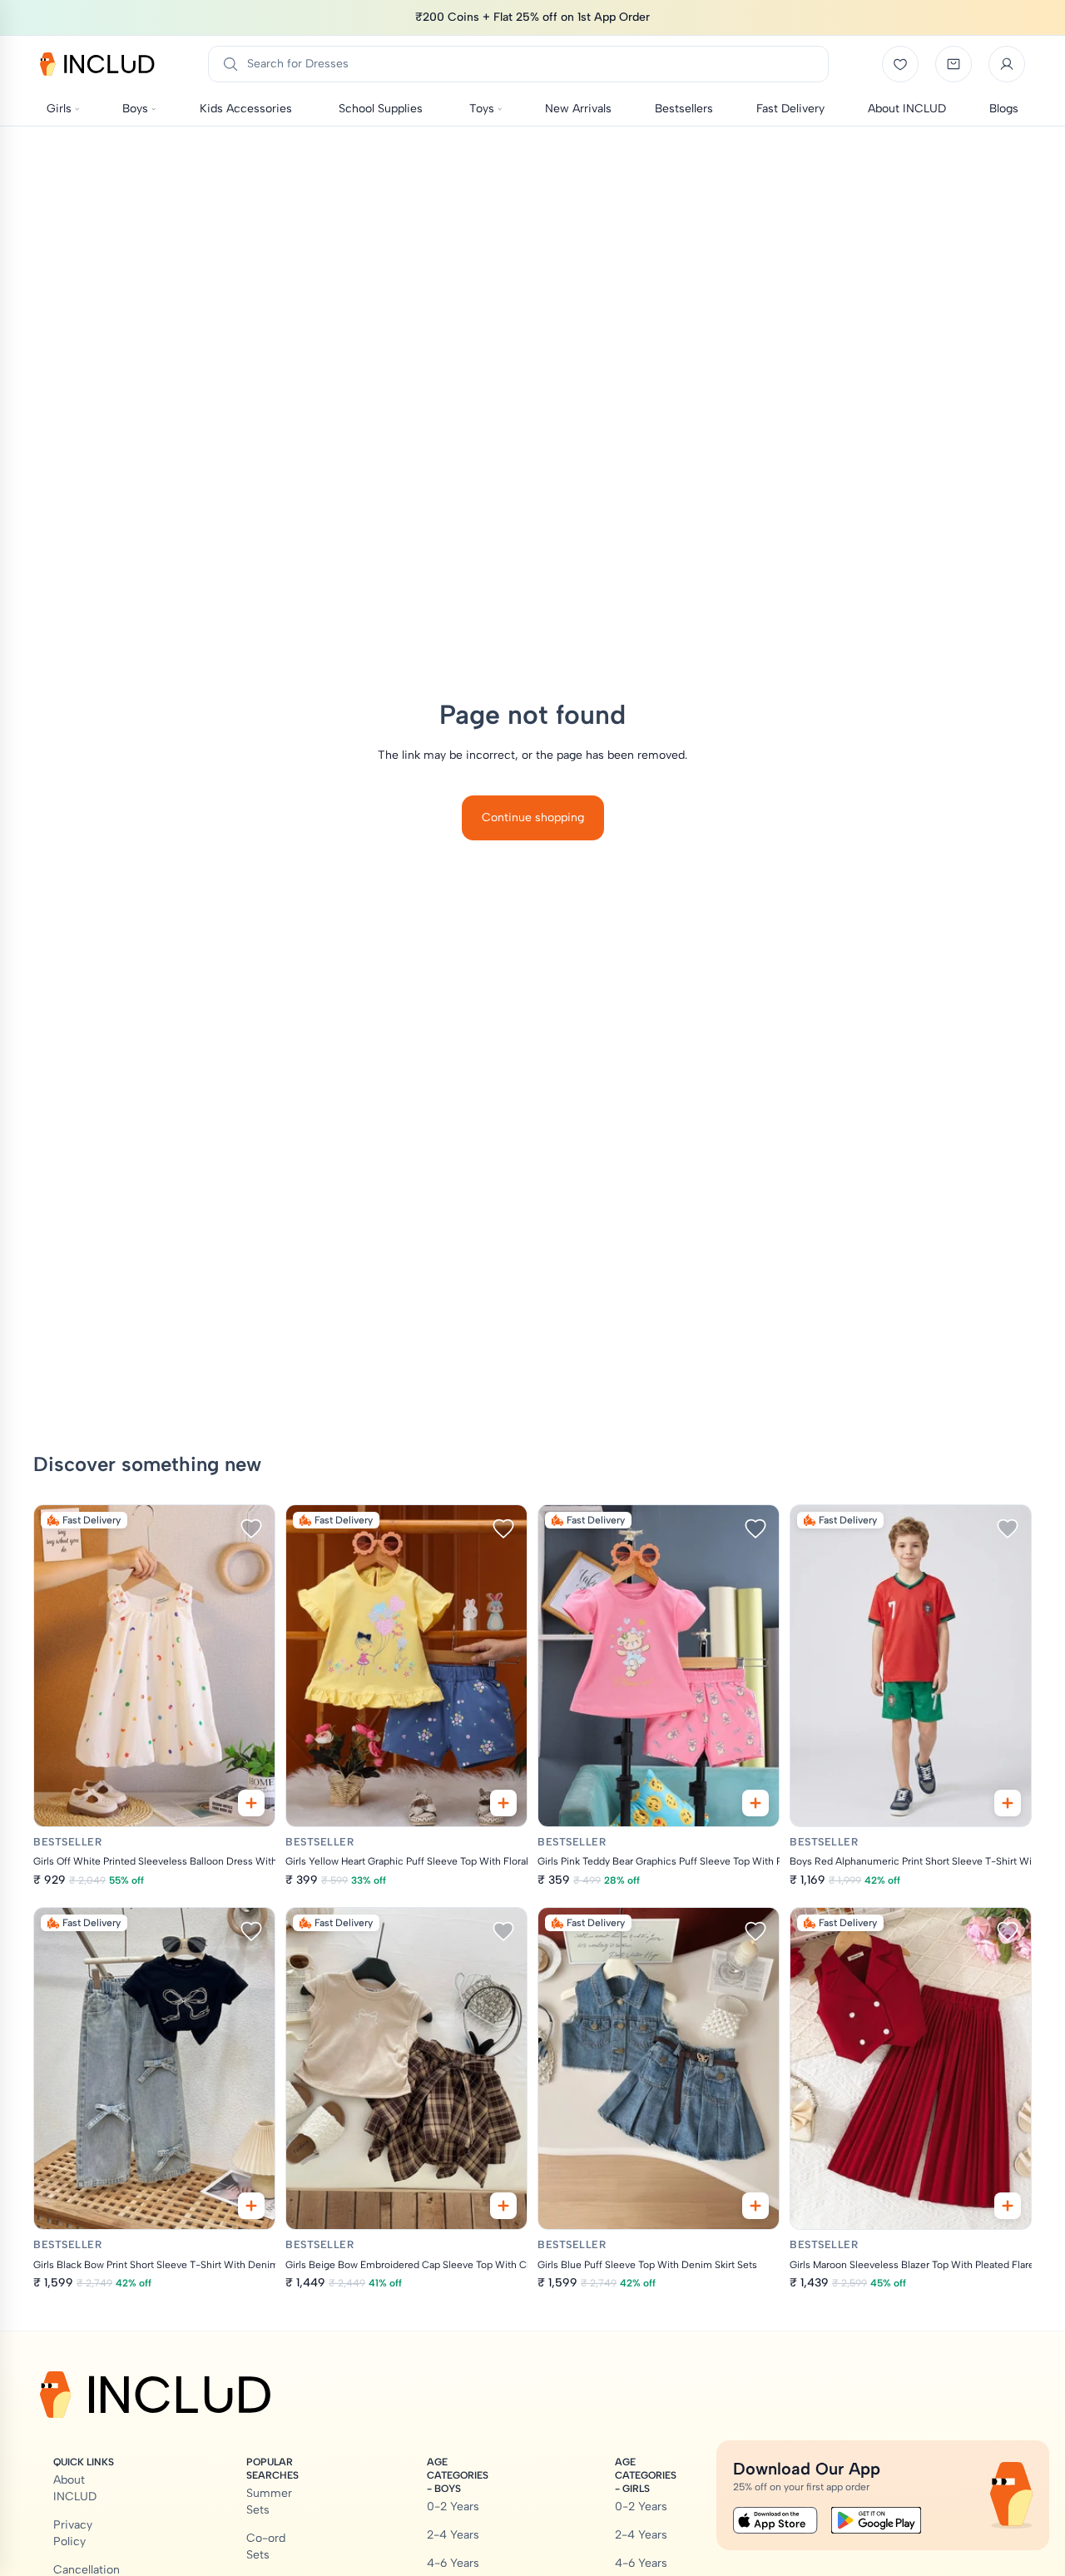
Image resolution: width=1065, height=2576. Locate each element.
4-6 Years (453, 2563)
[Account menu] (1007, 64)
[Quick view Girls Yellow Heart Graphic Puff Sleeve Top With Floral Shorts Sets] (503, 1803)
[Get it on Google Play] (876, 2520)
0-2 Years (453, 2507)
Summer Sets (269, 2502)
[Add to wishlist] (251, 1528)
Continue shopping (533, 817)
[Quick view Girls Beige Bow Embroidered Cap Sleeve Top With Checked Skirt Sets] (503, 2206)
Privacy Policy (73, 2533)
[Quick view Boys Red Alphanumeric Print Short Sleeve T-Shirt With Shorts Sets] (1008, 1803)
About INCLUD (75, 2488)
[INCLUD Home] (97, 64)
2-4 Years (453, 2535)
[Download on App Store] (775, 2520)
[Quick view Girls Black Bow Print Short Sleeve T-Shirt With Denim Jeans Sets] (251, 2206)
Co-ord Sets (266, 2546)
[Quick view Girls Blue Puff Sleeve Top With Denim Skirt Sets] (755, 2206)
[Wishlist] (900, 64)
